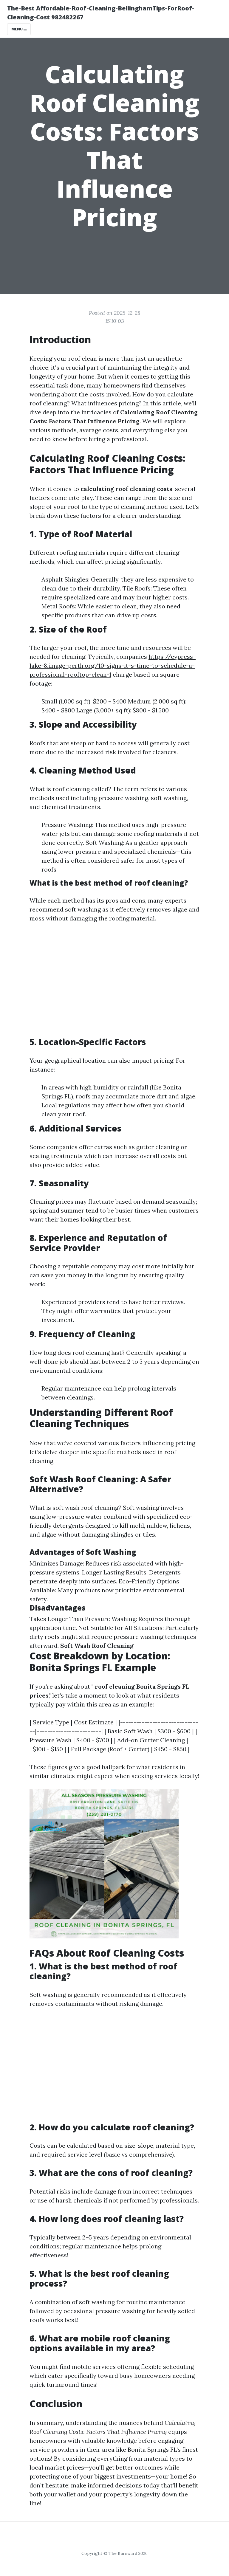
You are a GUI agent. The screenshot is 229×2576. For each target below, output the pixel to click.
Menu (17, 29)
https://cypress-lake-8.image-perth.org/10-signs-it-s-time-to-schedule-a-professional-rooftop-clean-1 (113, 665)
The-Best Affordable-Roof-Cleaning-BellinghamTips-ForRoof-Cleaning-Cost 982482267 (101, 13)
